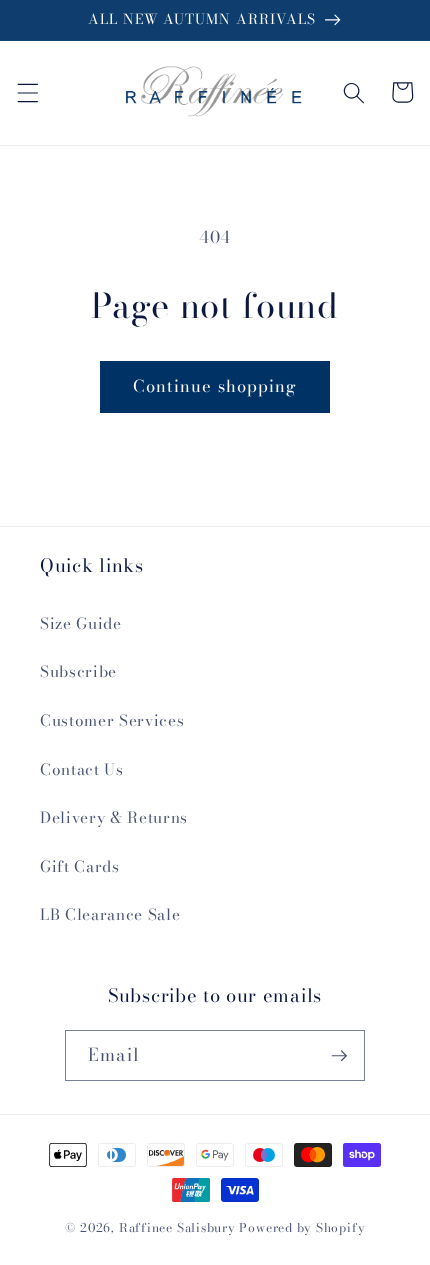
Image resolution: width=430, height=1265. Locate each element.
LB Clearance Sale (110, 914)
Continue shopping (215, 386)
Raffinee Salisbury (177, 1227)
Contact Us (82, 769)
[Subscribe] (339, 1056)
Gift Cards (80, 866)
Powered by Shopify (302, 1227)
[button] (27, 92)
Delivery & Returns (114, 817)
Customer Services (112, 720)
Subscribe (78, 671)
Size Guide (81, 623)
